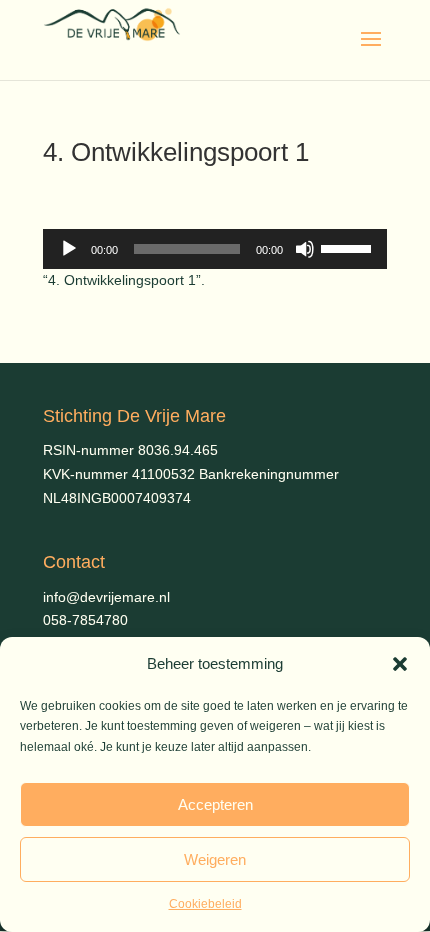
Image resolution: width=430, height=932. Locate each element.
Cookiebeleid (205, 904)
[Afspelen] (69, 249)
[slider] (349, 247)
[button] (400, 664)
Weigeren (215, 859)
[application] (215, 249)
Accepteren (215, 804)
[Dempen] (305, 249)
